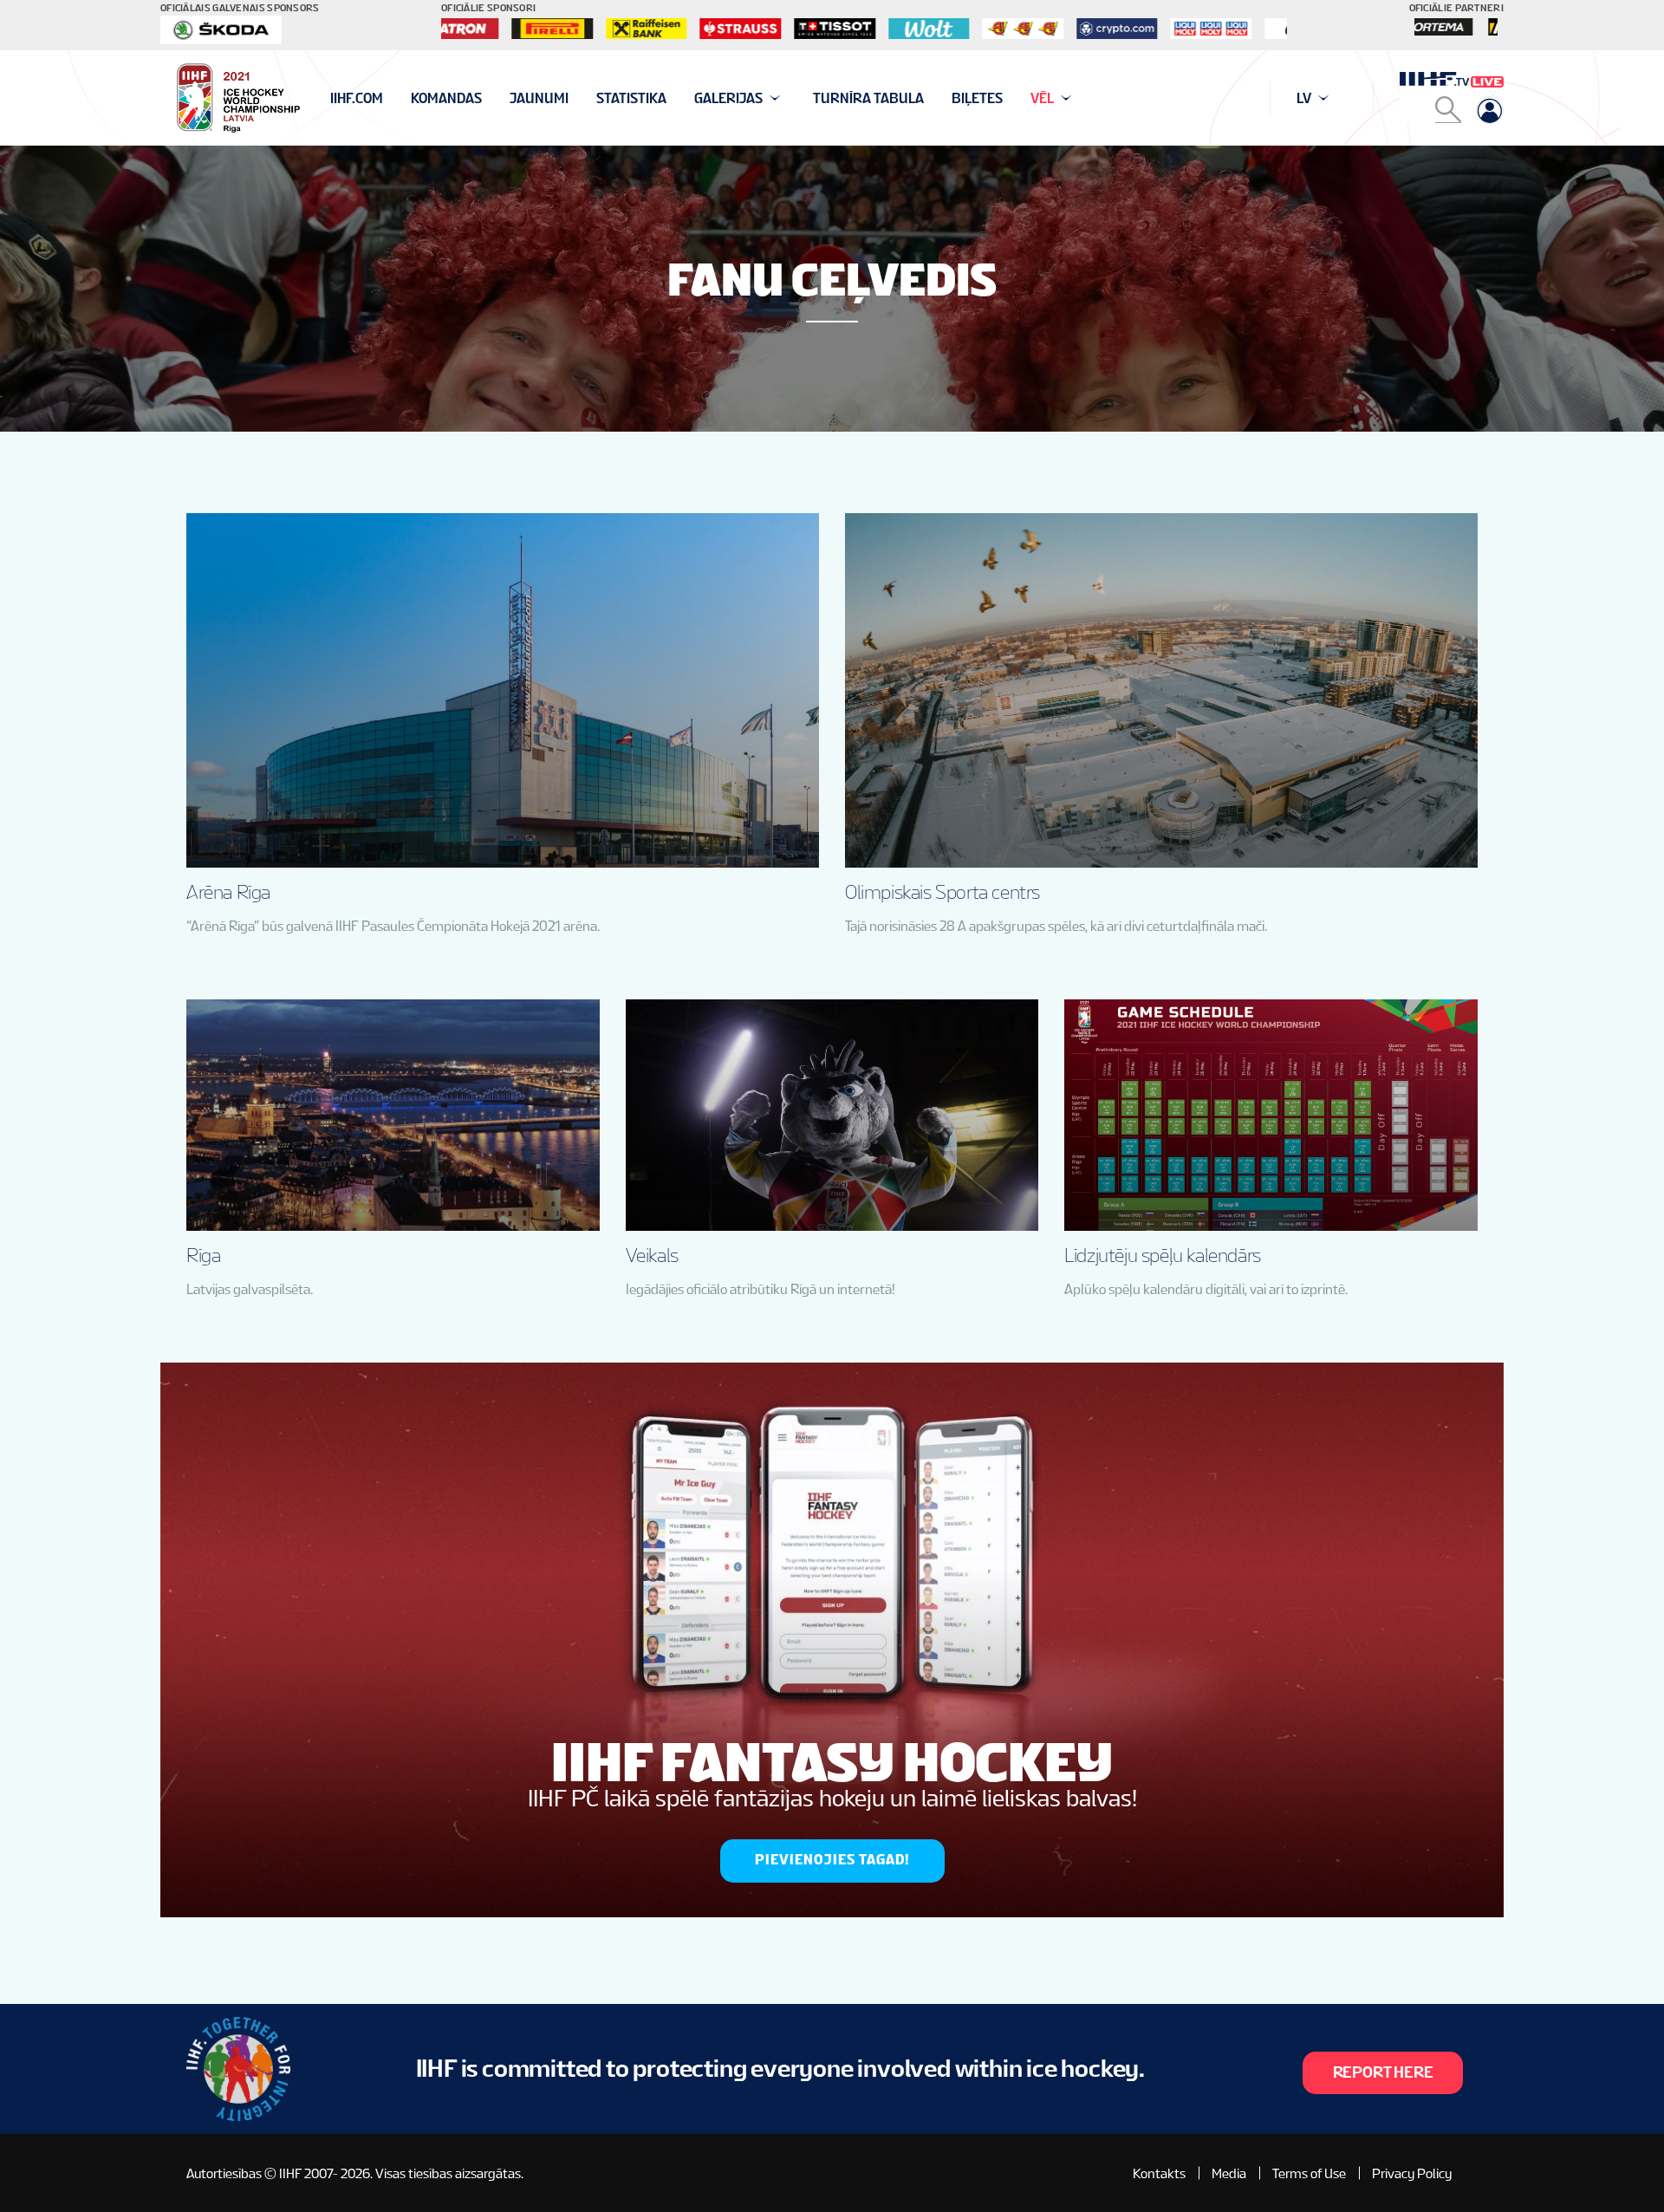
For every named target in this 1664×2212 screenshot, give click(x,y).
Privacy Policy (1412, 2173)
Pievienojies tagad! (832, 1860)
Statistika (631, 98)
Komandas (446, 98)
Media (1229, 2173)
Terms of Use (1309, 2173)
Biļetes (977, 98)
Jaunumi (539, 98)
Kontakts (1159, 2173)
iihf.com (357, 98)
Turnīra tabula (868, 98)
